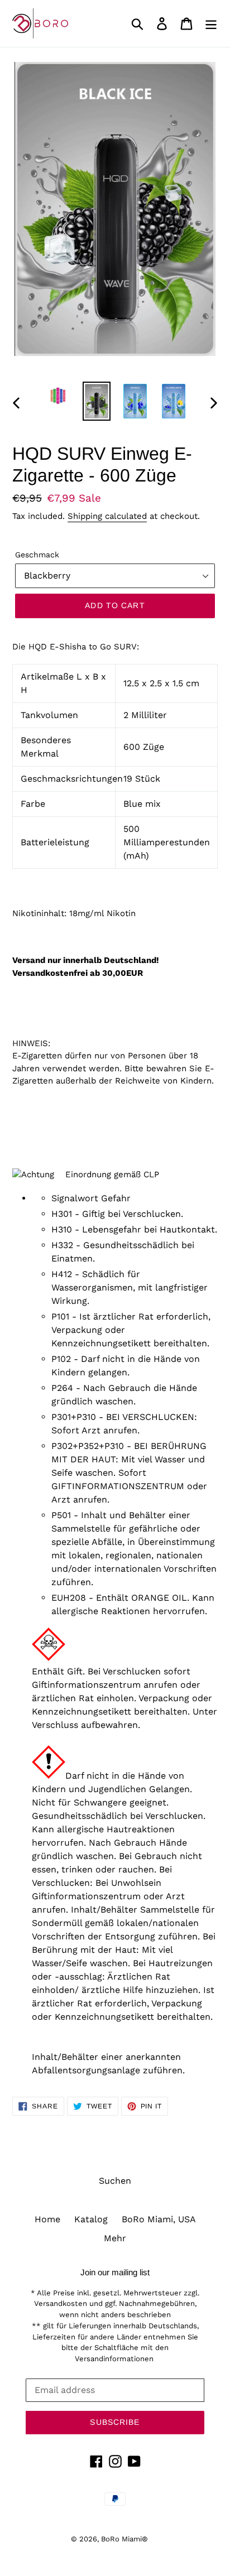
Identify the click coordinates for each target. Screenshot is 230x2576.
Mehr (115, 2238)
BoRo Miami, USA (159, 2219)
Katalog (91, 2219)
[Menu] (211, 24)
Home (47, 2219)
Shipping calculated (107, 516)
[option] (58, 396)
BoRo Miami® (124, 2539)
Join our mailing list (115, 2272)
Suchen (115, 2181)
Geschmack (37, 555)
